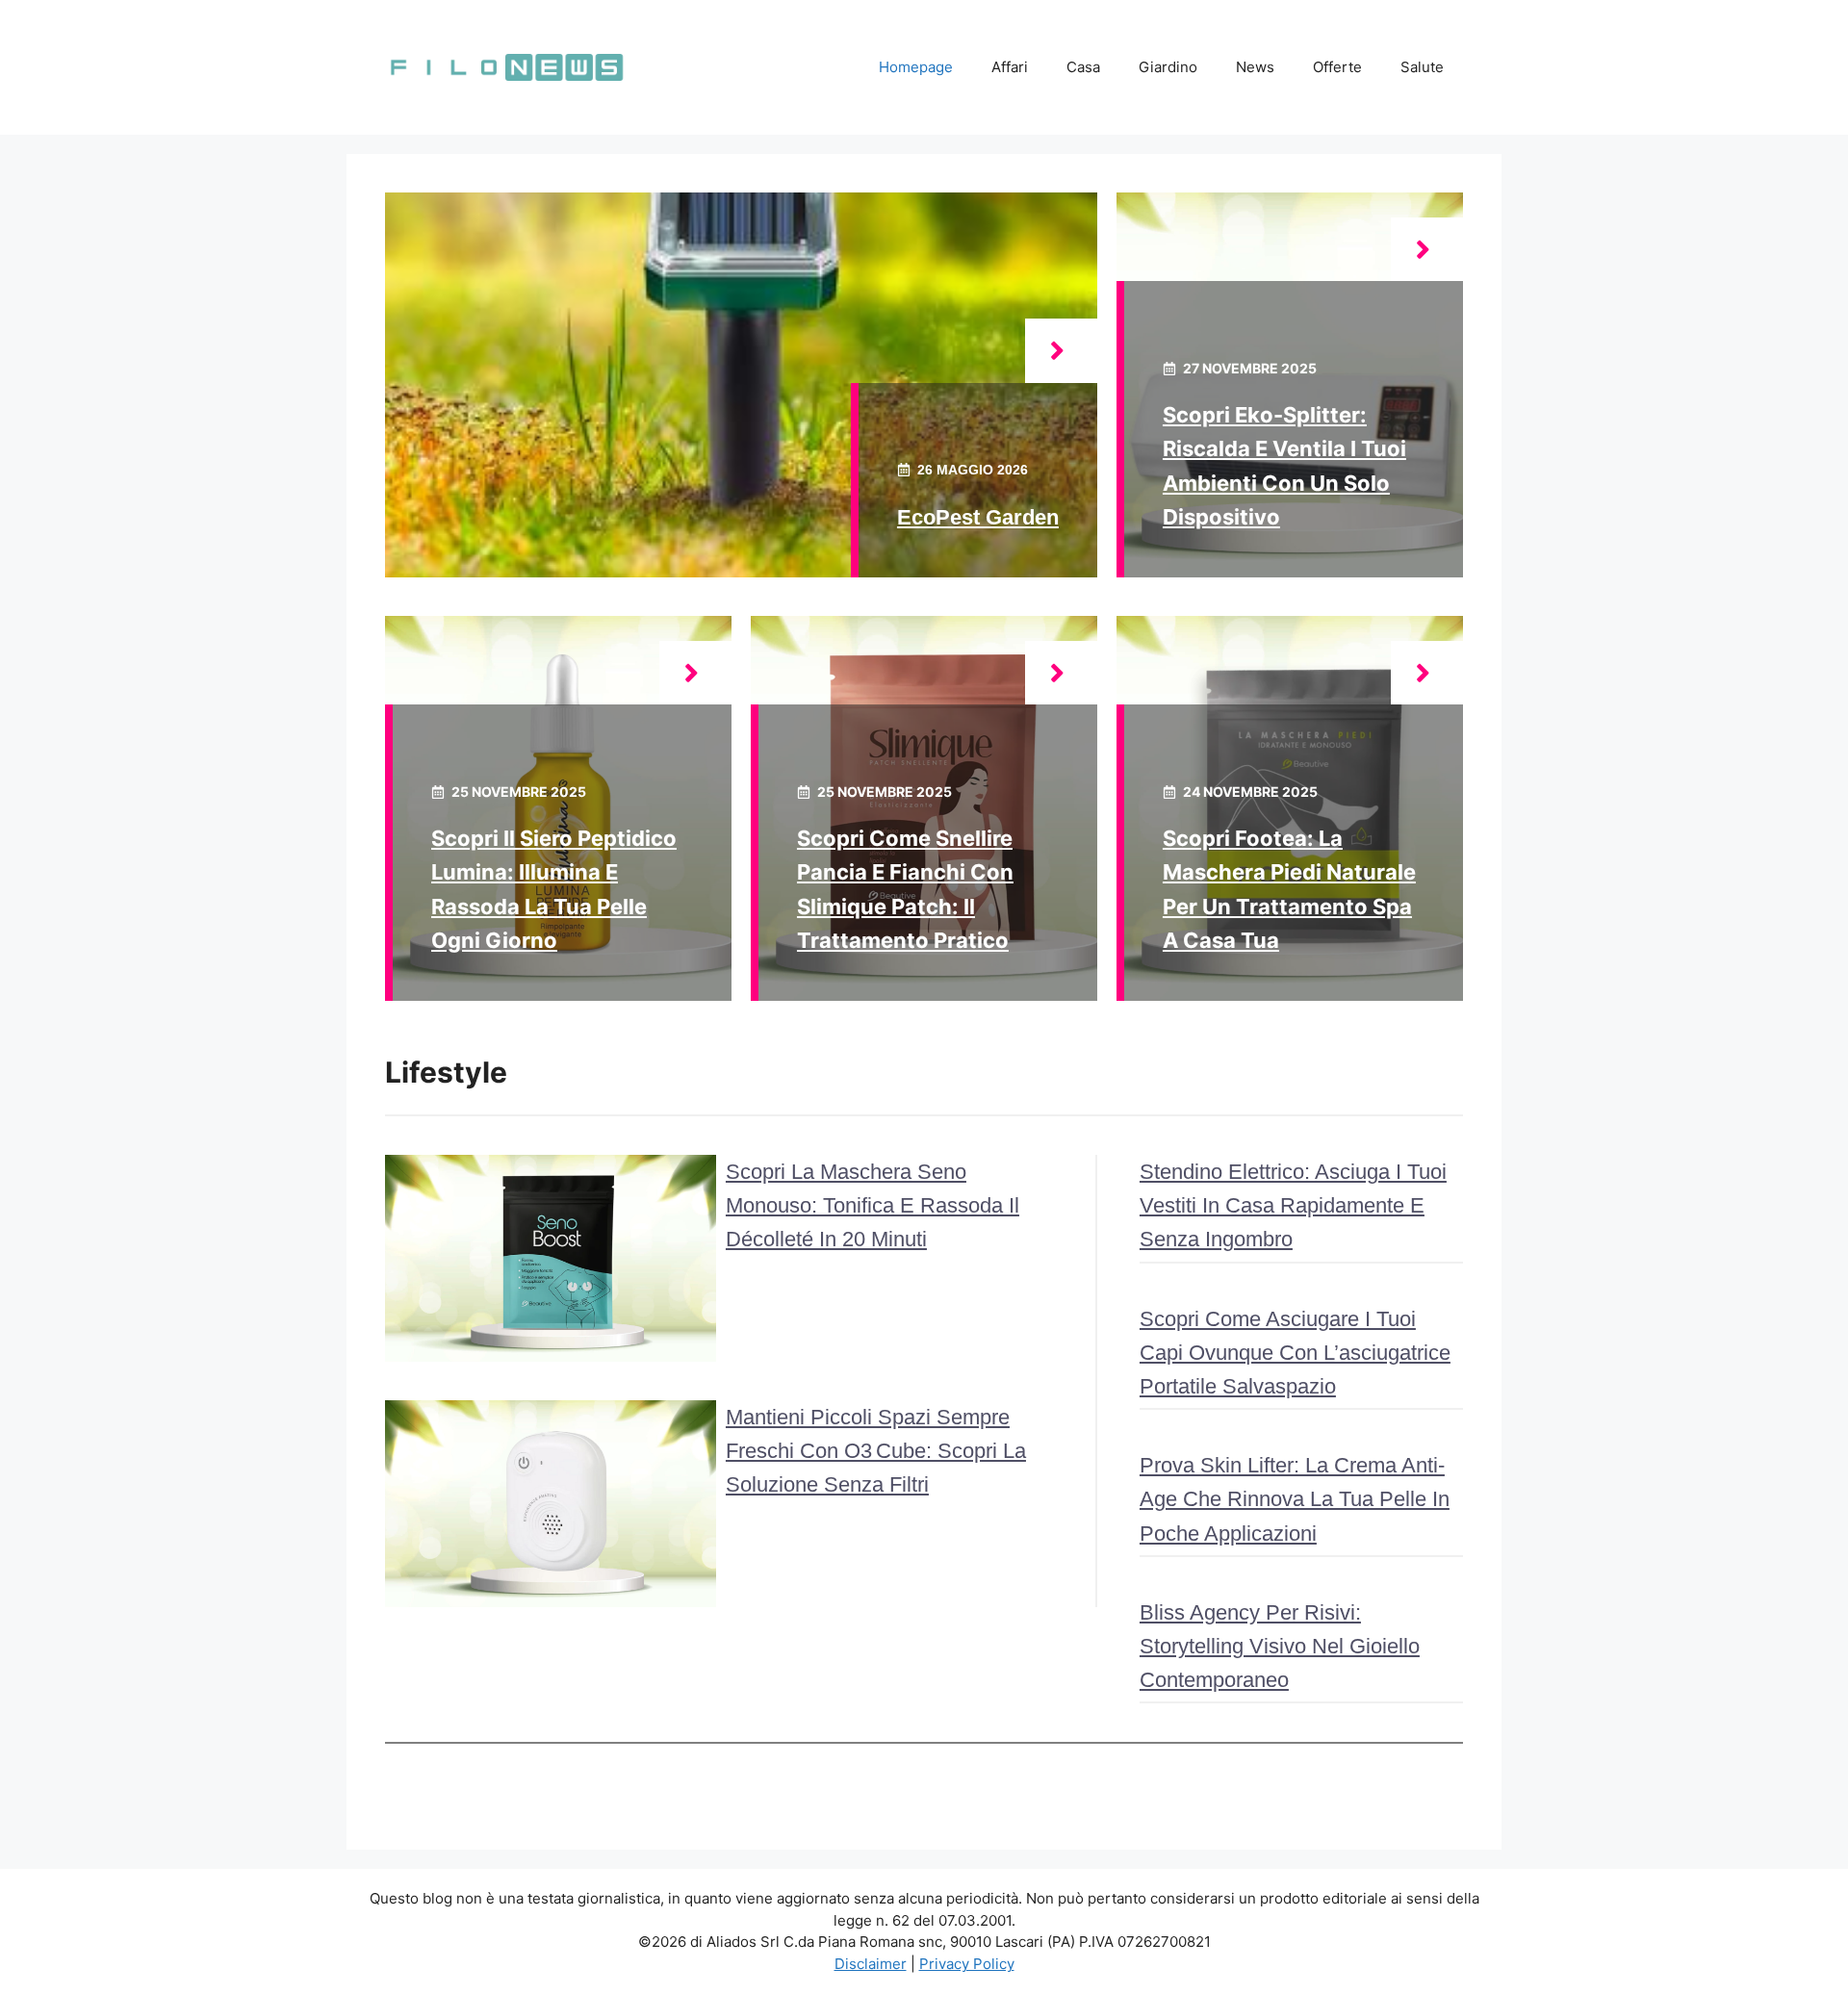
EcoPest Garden (978, 517)
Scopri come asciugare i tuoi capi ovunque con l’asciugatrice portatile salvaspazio (1295, 1353)
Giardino (1168, 67)
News (1255, 67)
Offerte (1337, 67)
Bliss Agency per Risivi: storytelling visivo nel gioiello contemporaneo (1280, 1646)
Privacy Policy (967, 1964)
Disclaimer (871, 1964)
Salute (1422, 67)
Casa (1083, 67)
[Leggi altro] (1061, 351)
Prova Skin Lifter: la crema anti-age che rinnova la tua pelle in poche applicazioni (1295, 1499)
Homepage (916, 67)
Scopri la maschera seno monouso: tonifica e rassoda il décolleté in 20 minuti (873, 1205)
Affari (1010, 67)
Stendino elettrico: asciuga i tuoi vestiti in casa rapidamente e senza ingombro (1293, 1205)
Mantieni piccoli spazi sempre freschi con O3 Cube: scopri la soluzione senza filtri (876, 1451)
